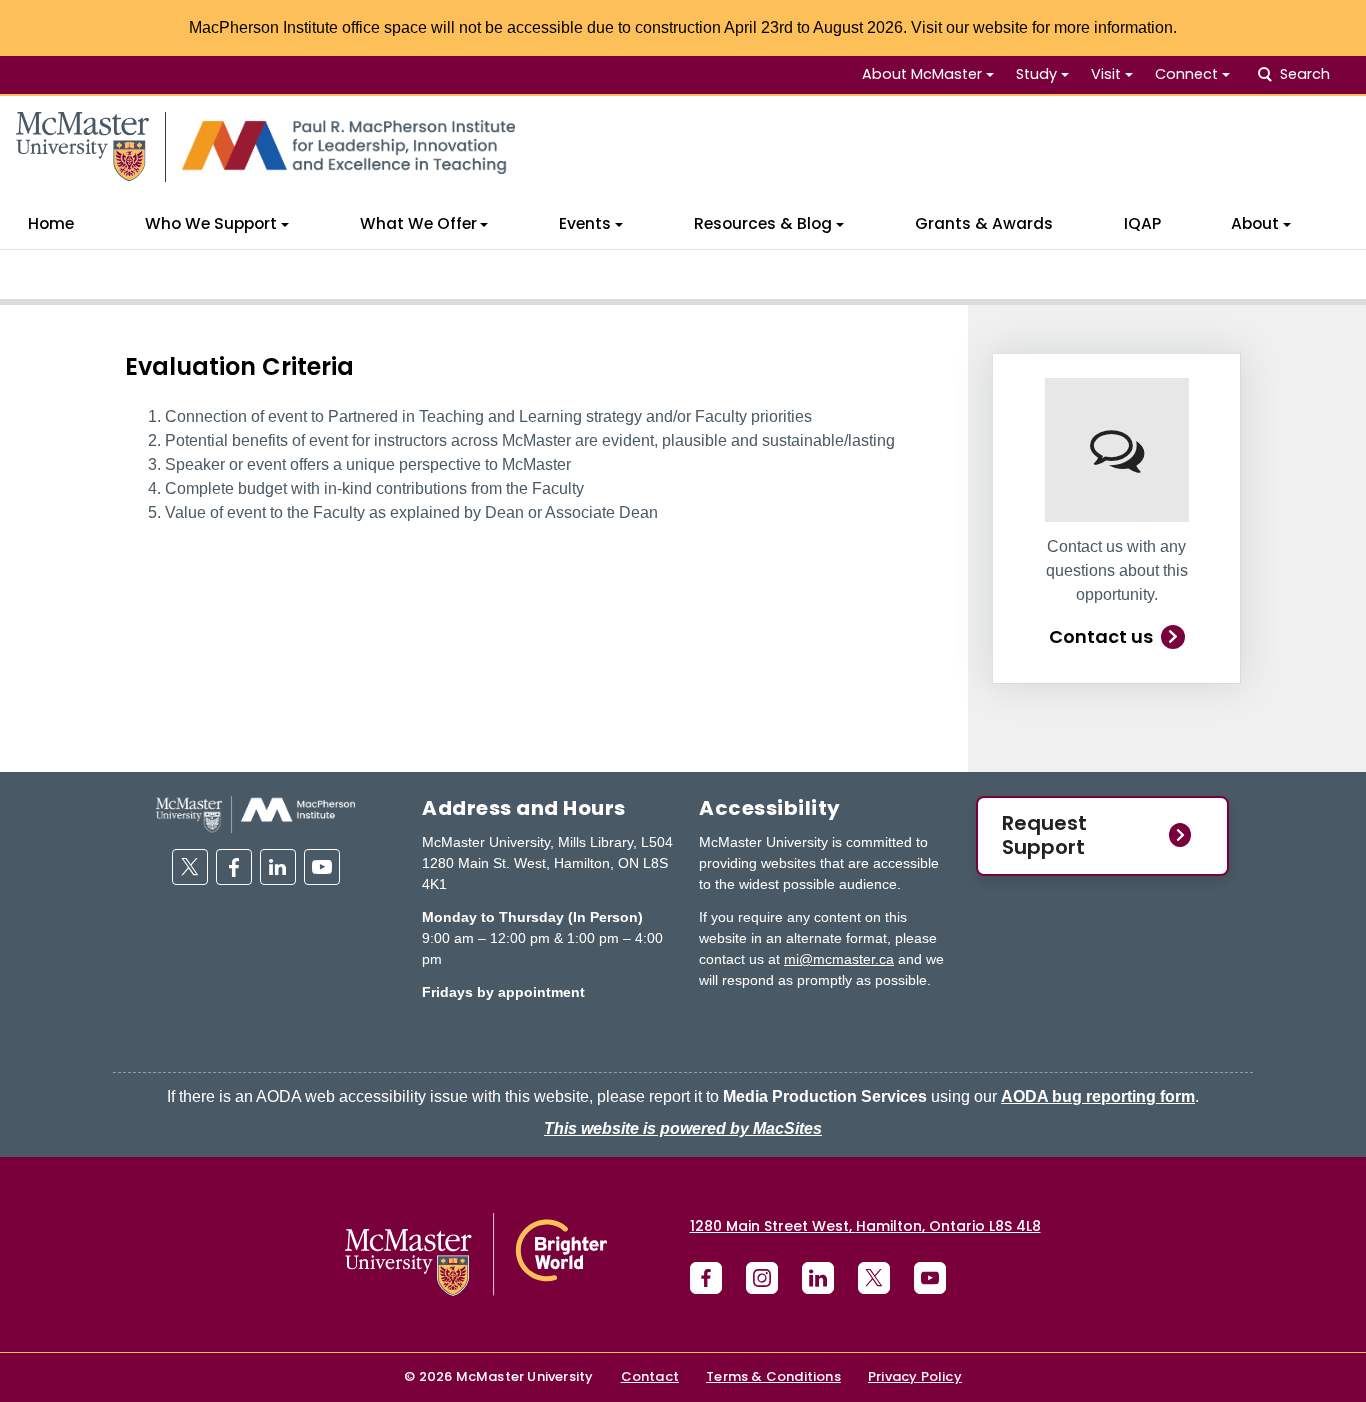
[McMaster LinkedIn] (818, 1278)
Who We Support (211, 223)
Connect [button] (1186, 74)
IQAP (1142, 223)
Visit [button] (1106, 74)
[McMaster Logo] (476, 1254)
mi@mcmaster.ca (839, 959)
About (1255, 223)
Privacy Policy (915, 1376)
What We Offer (418, 223)
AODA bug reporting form (1098, 1096)
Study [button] (1036, 74)
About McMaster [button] (922, 74)
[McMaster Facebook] (706, 1278)
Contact (650, 1376)
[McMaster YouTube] (930, 1278)
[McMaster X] (874, 1278)
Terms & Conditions (773, 1376)
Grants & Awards (984, 223)
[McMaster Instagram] (762, 1278)
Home (51, 223)
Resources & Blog (763, 223)
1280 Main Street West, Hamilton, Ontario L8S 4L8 (865, 1226)
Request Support (1044, 835)
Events (585, 223)
